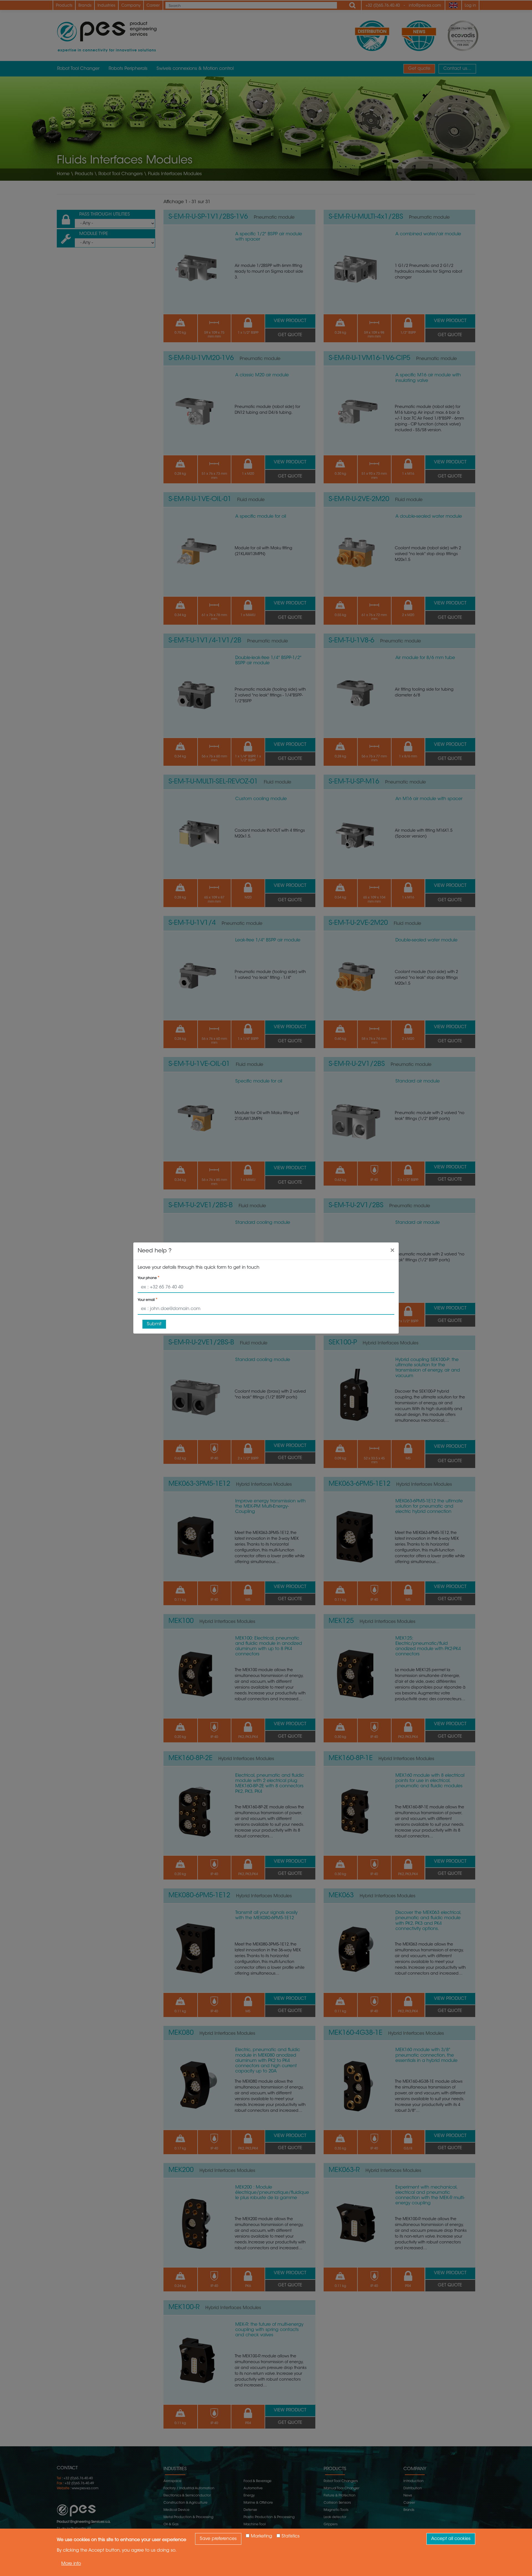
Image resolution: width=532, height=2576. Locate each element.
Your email (146, 1300)
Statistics (291, 2536)
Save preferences (218, 2539)
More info (71, 2564)
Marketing (261, 2536)
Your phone (147, 1278)
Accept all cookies (451, 2539)
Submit (154, 1324)
